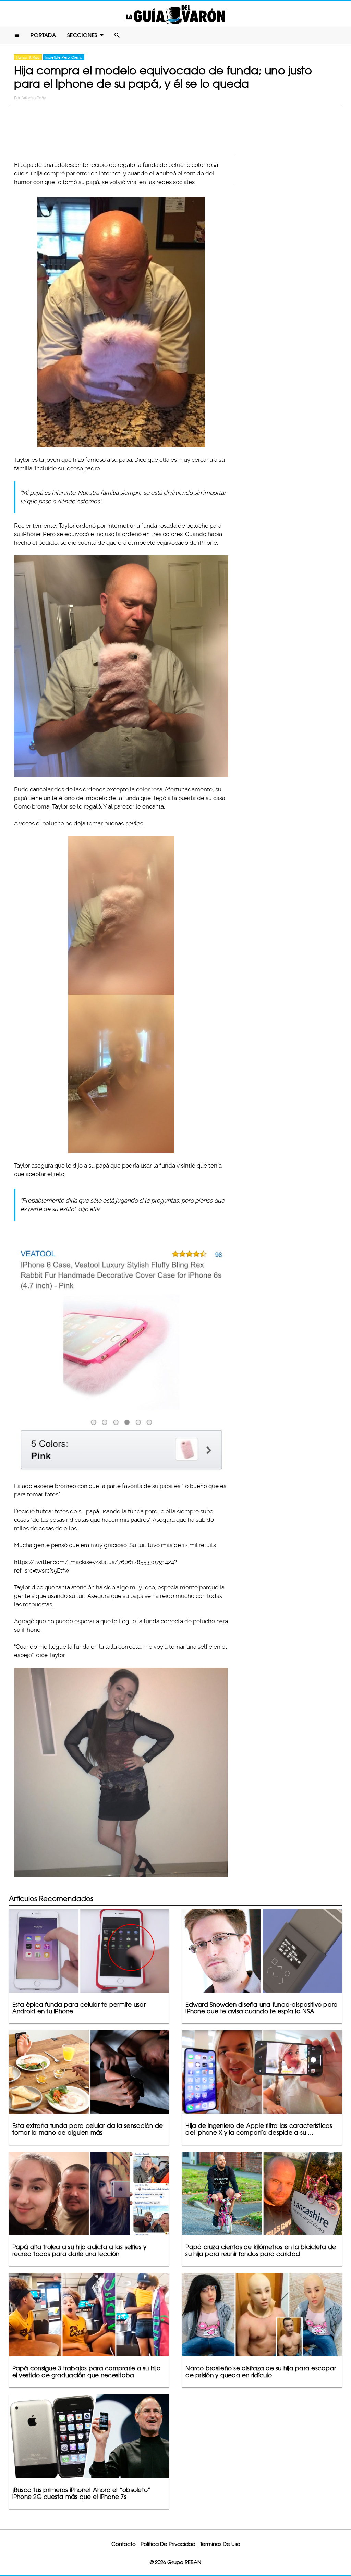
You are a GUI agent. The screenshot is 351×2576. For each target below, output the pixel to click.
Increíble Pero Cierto (64, 57)
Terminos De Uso (220, 2544)
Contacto (124, 2544)
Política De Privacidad (168, 2544)
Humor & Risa (28, 57)
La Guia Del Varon (175, 14)
